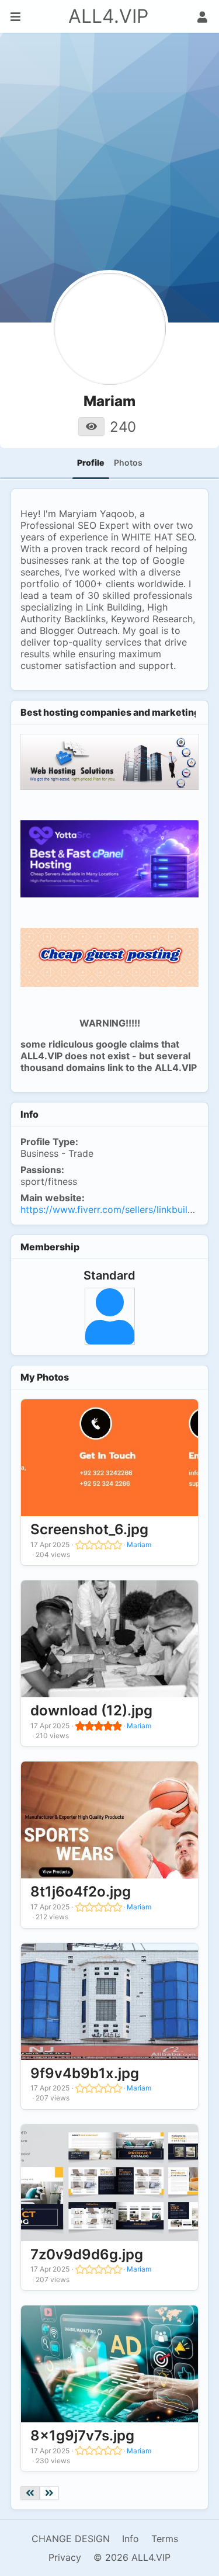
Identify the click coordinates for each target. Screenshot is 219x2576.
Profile (91, 462)
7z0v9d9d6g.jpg (87, 2254)
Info (131, 2539)
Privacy (65, 2557)
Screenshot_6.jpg (89, 1529)
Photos (128, 462)
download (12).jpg (91, 1710)
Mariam (139, 1544)
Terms (165, 2539)
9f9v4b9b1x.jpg (85, 2073)
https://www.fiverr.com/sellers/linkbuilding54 (119, 1209)
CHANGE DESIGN (71, 2539)
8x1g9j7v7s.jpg (82, 2435)
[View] (91, 427)
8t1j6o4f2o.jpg (81, 1892)
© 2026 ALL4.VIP (132, 2557)
